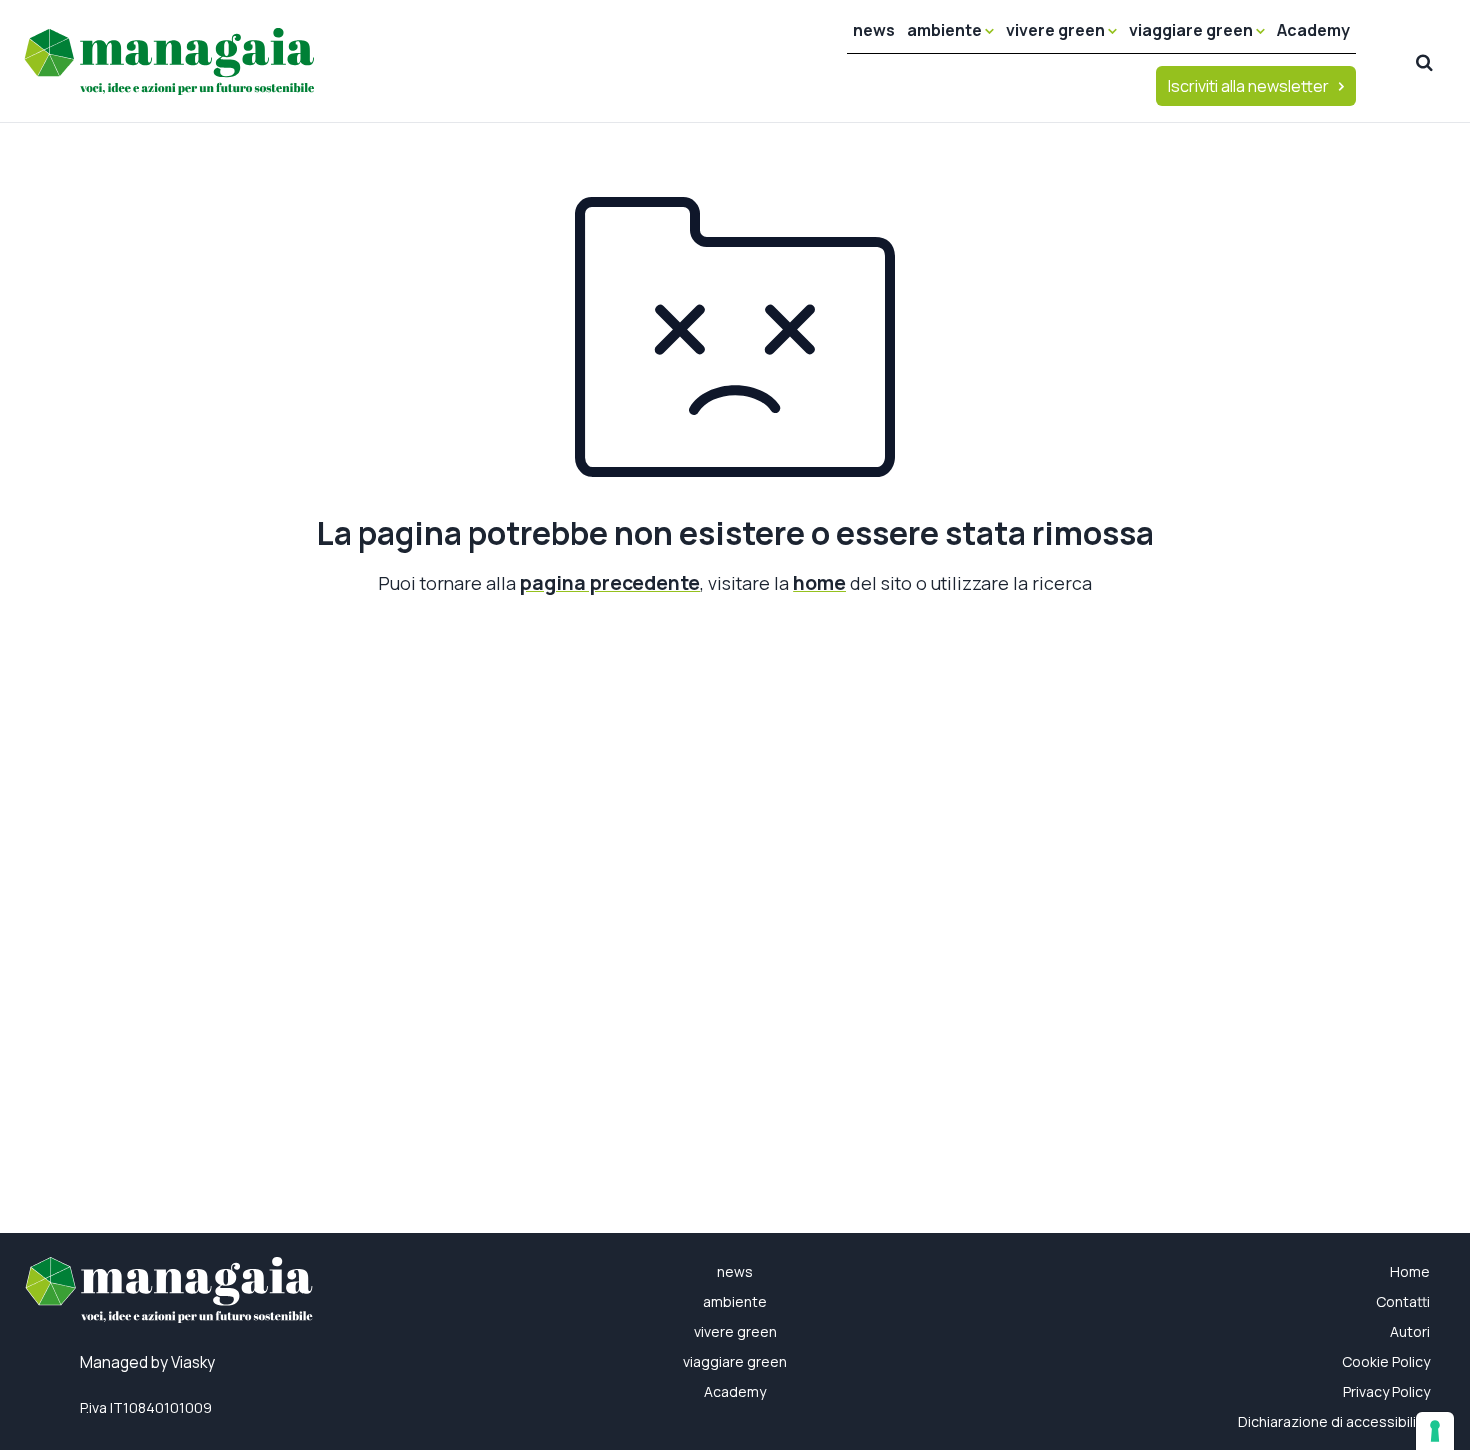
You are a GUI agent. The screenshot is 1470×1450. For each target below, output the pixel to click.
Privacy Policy (1386, 1391)
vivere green (1057, 30)
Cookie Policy (1386, 1361)
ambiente (946, 30)
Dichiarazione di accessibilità (1334, 1421)
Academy (1313, 30)
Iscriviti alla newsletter (1248, 86)
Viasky (193, 1362)
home (819, 582)
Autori (1410, 1331)
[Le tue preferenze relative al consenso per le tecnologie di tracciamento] (1435, 1431)
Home (1410, 1271)
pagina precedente (610, 582)
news (874, 30)
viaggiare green (1192, 30)
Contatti (1403, 1301)
